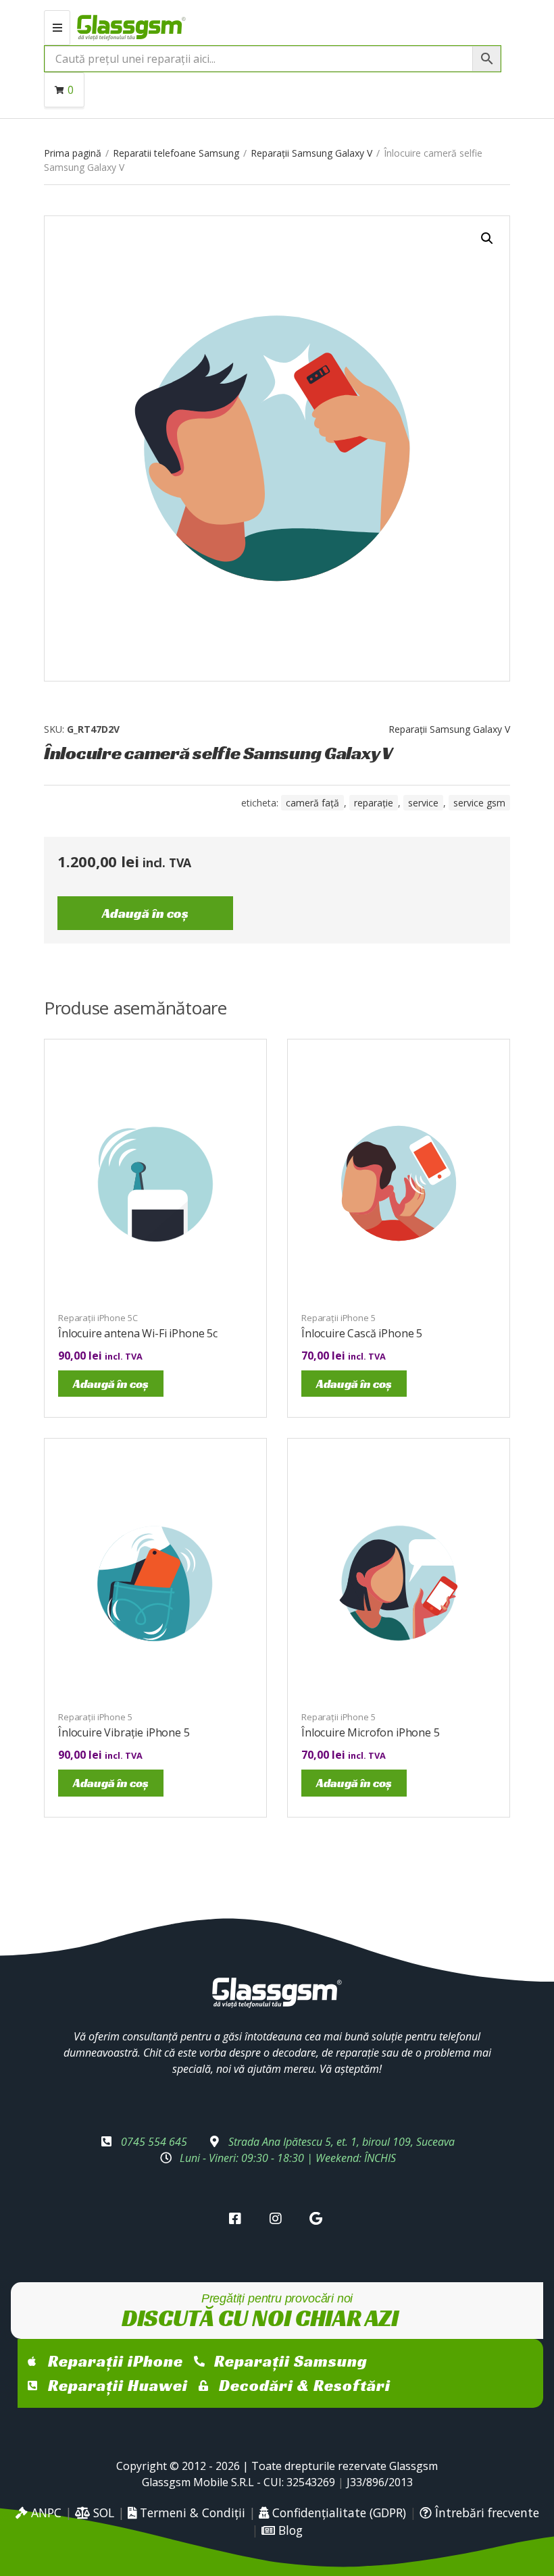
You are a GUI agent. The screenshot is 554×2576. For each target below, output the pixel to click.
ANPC (45, 2513)
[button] (487, 238)
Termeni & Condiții (191, 2513)
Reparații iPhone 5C (98, 1318)
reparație (374, 803)
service (423, 803)
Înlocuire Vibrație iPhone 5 (124, 1732)
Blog (289, 2530)
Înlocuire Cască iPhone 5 (362, 1333)
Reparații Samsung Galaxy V (311, 153)
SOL (102, 2513)
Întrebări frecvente (485, 2513)
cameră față (312, 803)
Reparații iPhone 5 (338, 1318)
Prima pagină (73, 153)
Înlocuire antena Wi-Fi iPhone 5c (138, 1333)
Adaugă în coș (145, 913)
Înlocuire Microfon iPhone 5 (371, 1732)
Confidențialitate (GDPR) (337, 2513)
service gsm (479, 803)
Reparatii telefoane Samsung (176, 153)
